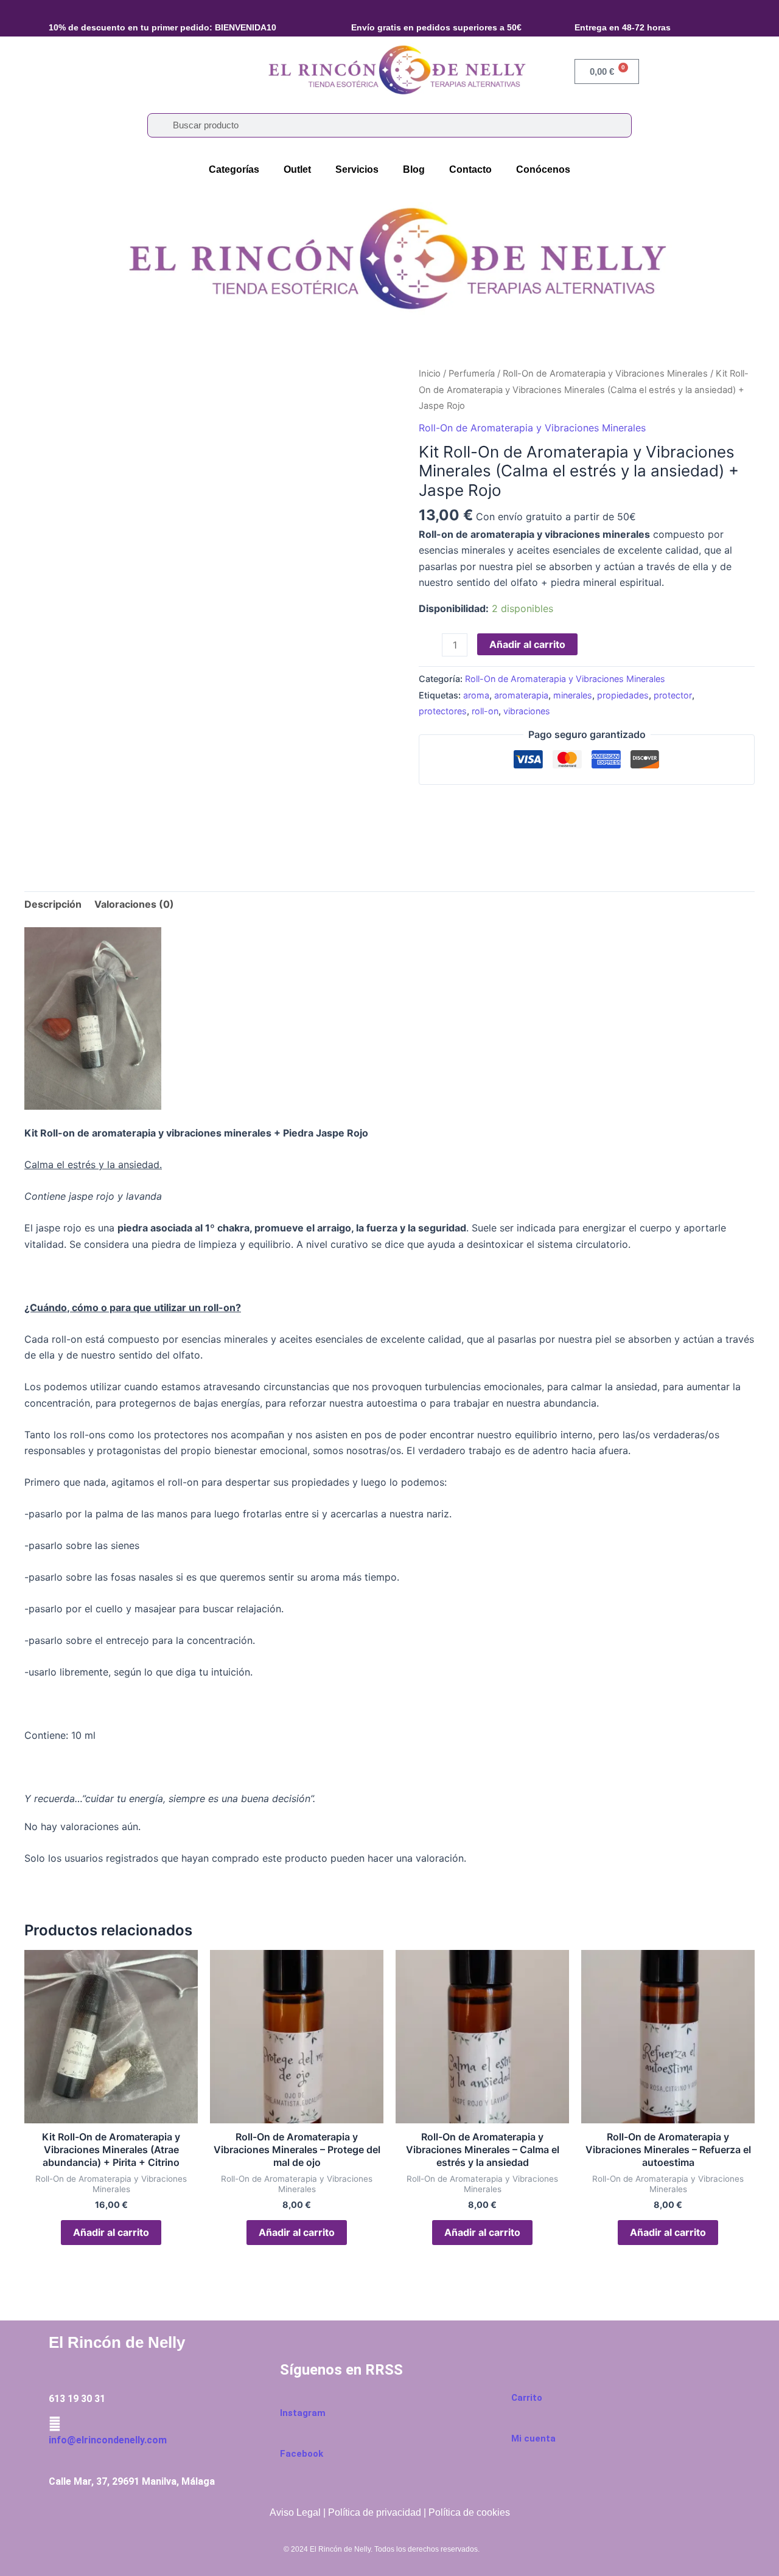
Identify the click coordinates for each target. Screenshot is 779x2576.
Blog (414, 169)
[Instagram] (286, 2397)
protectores (443, 711)
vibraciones (527, 711)
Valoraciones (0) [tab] (134, 904)
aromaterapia (521, 695)
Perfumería (472, 374)
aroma (476, 695)
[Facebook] (286, 2437)
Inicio (430, 374)
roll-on (485, 711)
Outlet (297, 169)
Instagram (303, 2413)
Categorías (234, 169)
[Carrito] (517, 2382)
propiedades (623, 695)
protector (673, 695)
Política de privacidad (375, 2512)
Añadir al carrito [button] (111, 2232)
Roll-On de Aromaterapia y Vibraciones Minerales (605, 374)
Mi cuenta (533, 2438)
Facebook (302, 2454)
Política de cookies (469, 2512)
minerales (573, 695)
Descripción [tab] (53, 904)
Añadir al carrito (527, 644)
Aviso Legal (295, 2512)
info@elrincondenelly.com (108, 2440)
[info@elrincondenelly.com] (55, 2424)
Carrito (527, 2398)
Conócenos (543, 169)
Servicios (357, 169)
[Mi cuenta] (517, 2423)
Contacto (470, 169)
